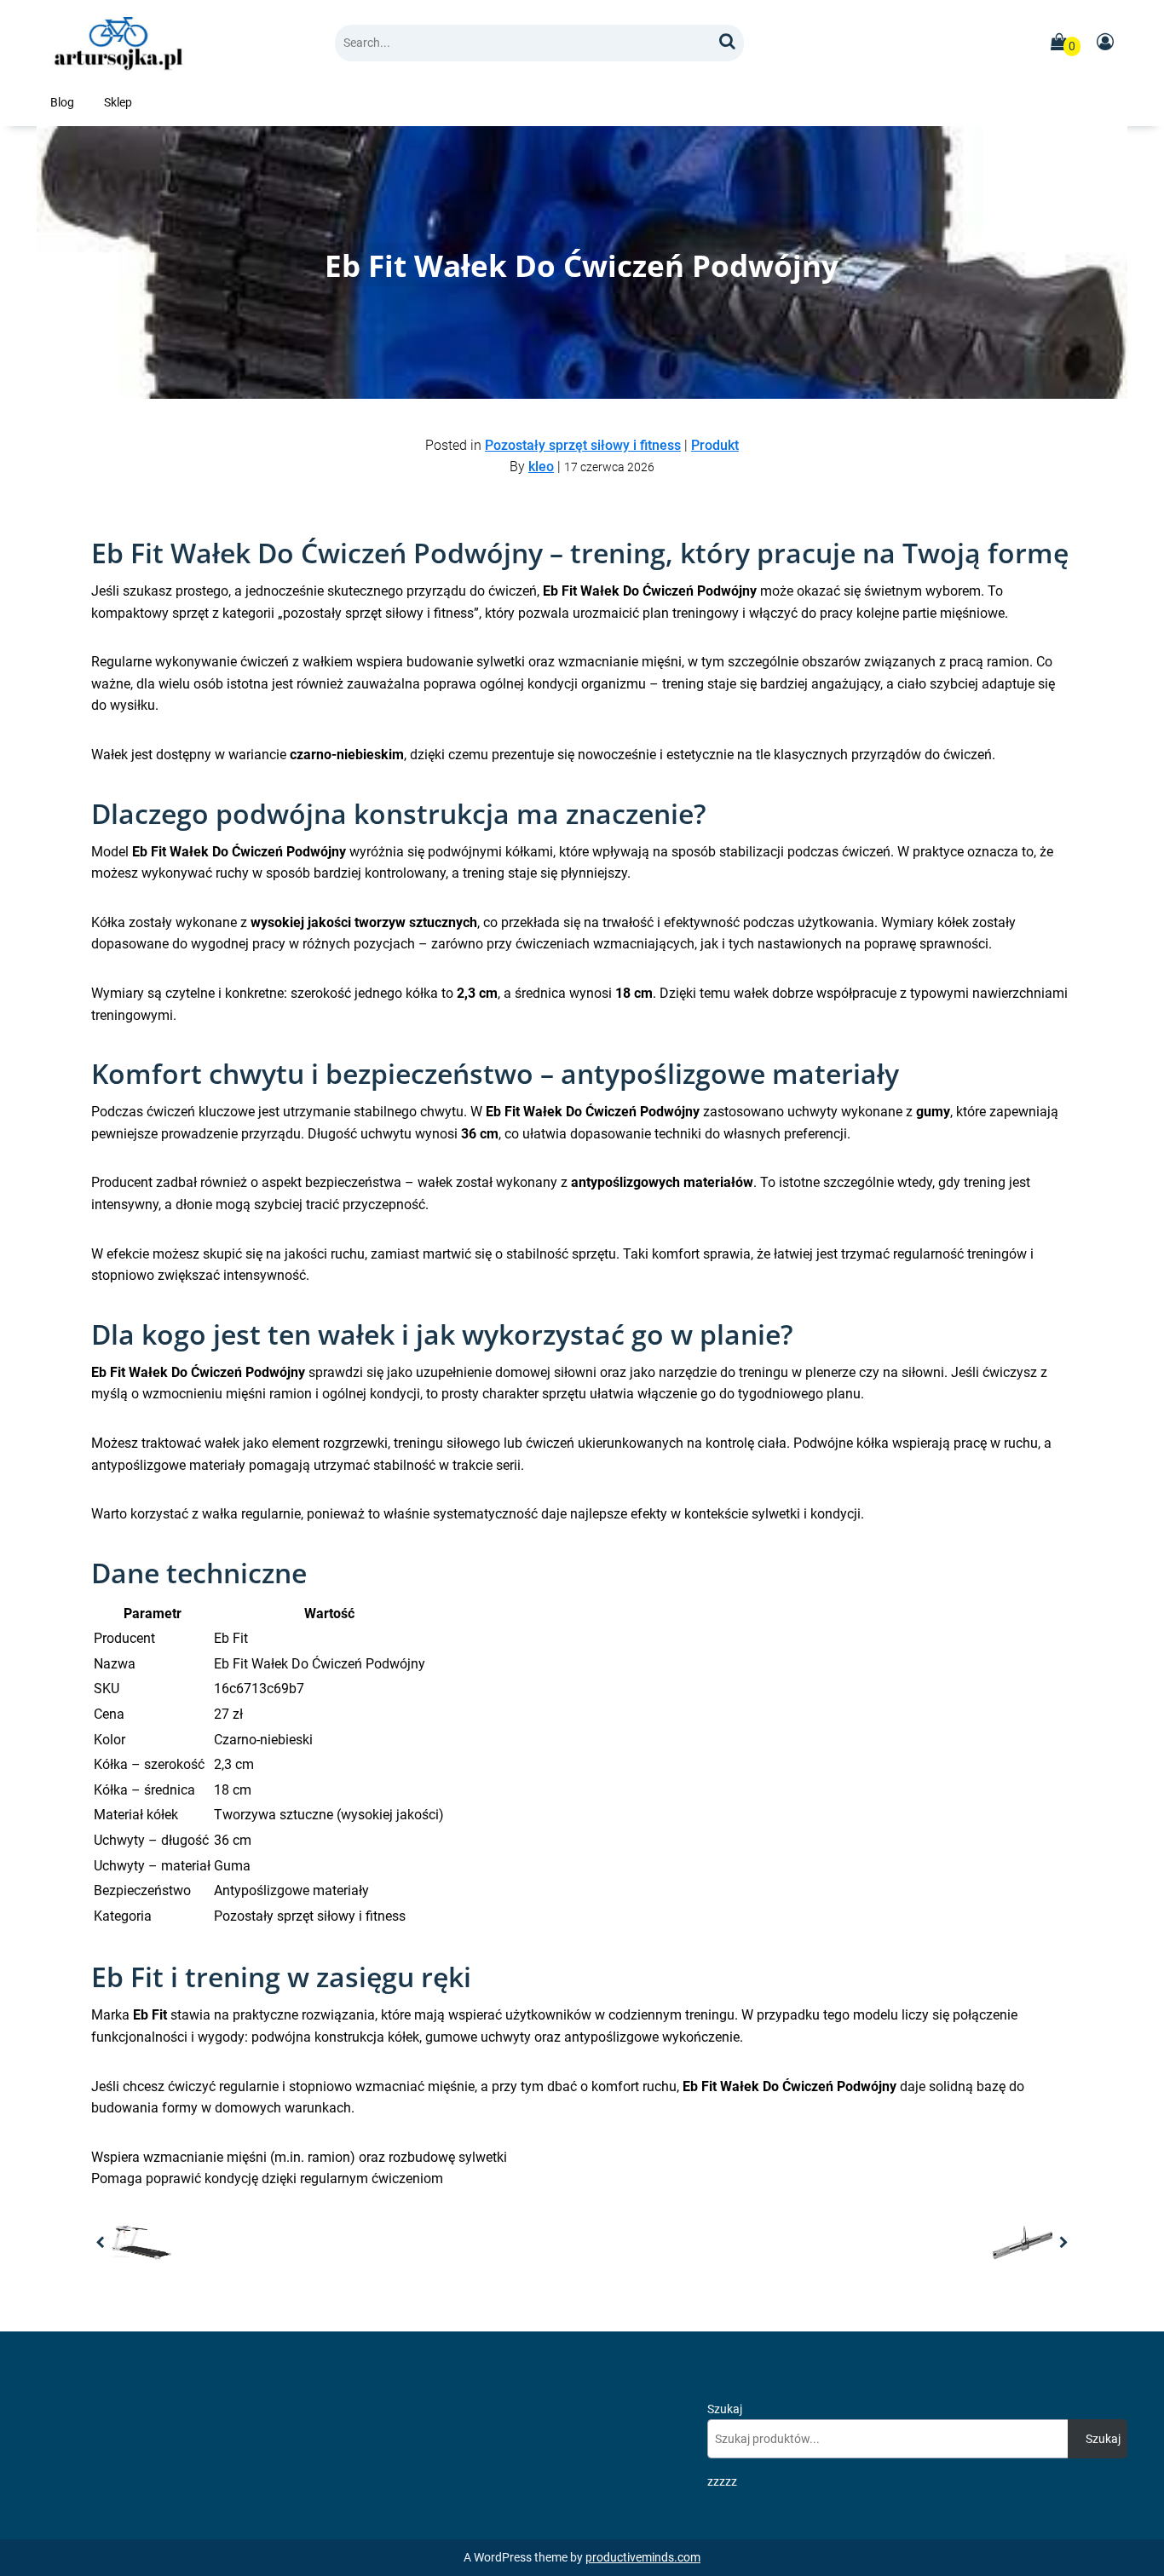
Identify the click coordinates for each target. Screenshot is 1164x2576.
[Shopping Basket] (1058, 43)
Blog (62, 103)
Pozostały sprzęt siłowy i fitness (583, 445)
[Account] (1104, 43)
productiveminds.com (643, 2558)
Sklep (118, 103)
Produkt (715, 445)
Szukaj (725, 2409)
